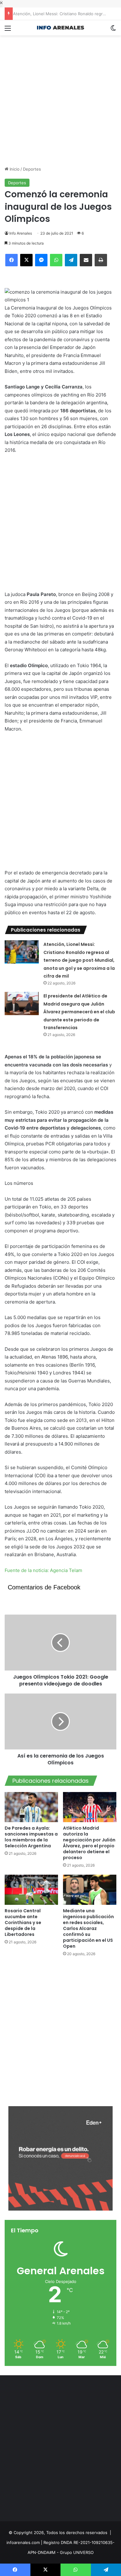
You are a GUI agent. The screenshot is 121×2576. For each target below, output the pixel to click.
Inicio (14, 169)
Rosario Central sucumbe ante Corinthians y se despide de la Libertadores (23, 1923)
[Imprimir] (101, 260)
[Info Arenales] (60, 28)
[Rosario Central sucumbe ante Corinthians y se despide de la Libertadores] (31, 1890)
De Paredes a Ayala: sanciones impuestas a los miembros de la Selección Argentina (31, 1837)
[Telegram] (71, 260)
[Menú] (8, 30)
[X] (26, 260)
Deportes (32, 169)
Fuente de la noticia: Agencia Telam (43, 1570)
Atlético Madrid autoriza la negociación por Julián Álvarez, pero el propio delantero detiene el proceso (89, 1843)
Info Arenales (21, 233)
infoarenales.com (23, 2542)
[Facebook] (11, 260)
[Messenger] (41, 260)
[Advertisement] (60, 96)
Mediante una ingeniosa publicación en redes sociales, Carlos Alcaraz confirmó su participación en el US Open (88, 1928)
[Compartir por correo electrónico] (86, 260)
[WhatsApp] (56, 260)
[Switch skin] (113, 30)
